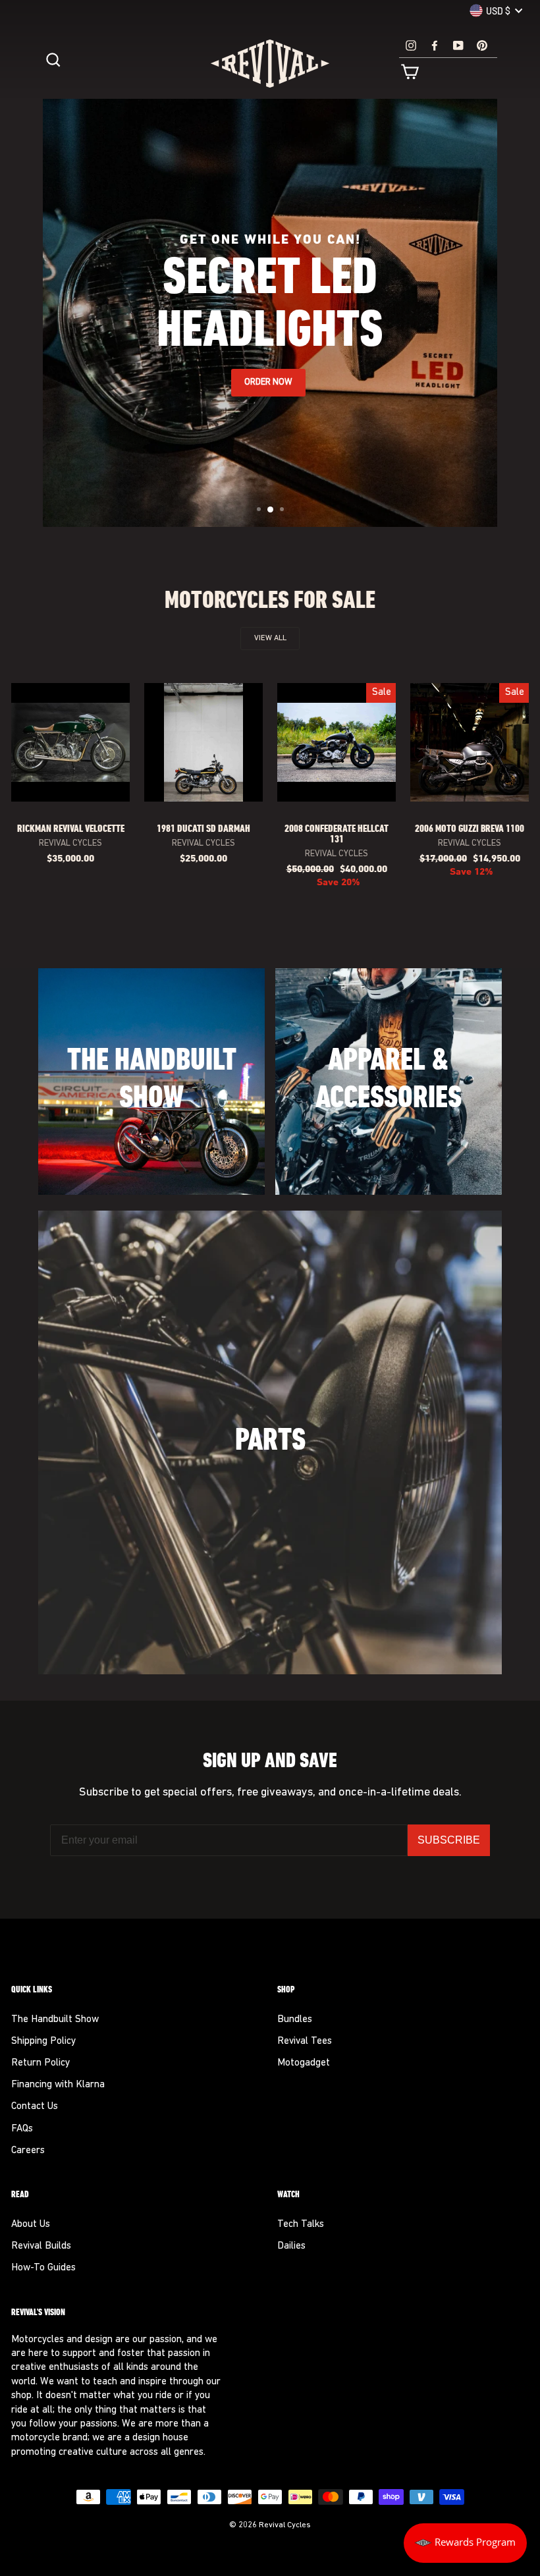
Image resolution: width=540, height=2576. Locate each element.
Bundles (295, 2020)
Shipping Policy (43, 2042)
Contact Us (35, 2107)
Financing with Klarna (58, 2085)
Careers (28, 2151)
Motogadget (304, 2063)
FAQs (22, 2129)
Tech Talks (301, 2225)
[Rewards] (465, 2543)
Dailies (291, 2246)
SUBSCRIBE (449, 1840)
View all (270, 638)
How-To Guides (43, 2268)
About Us (31, 2225)
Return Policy (40, 2063)
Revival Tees (305, 2042)
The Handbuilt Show (55, 2020)
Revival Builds (41, 2246)
